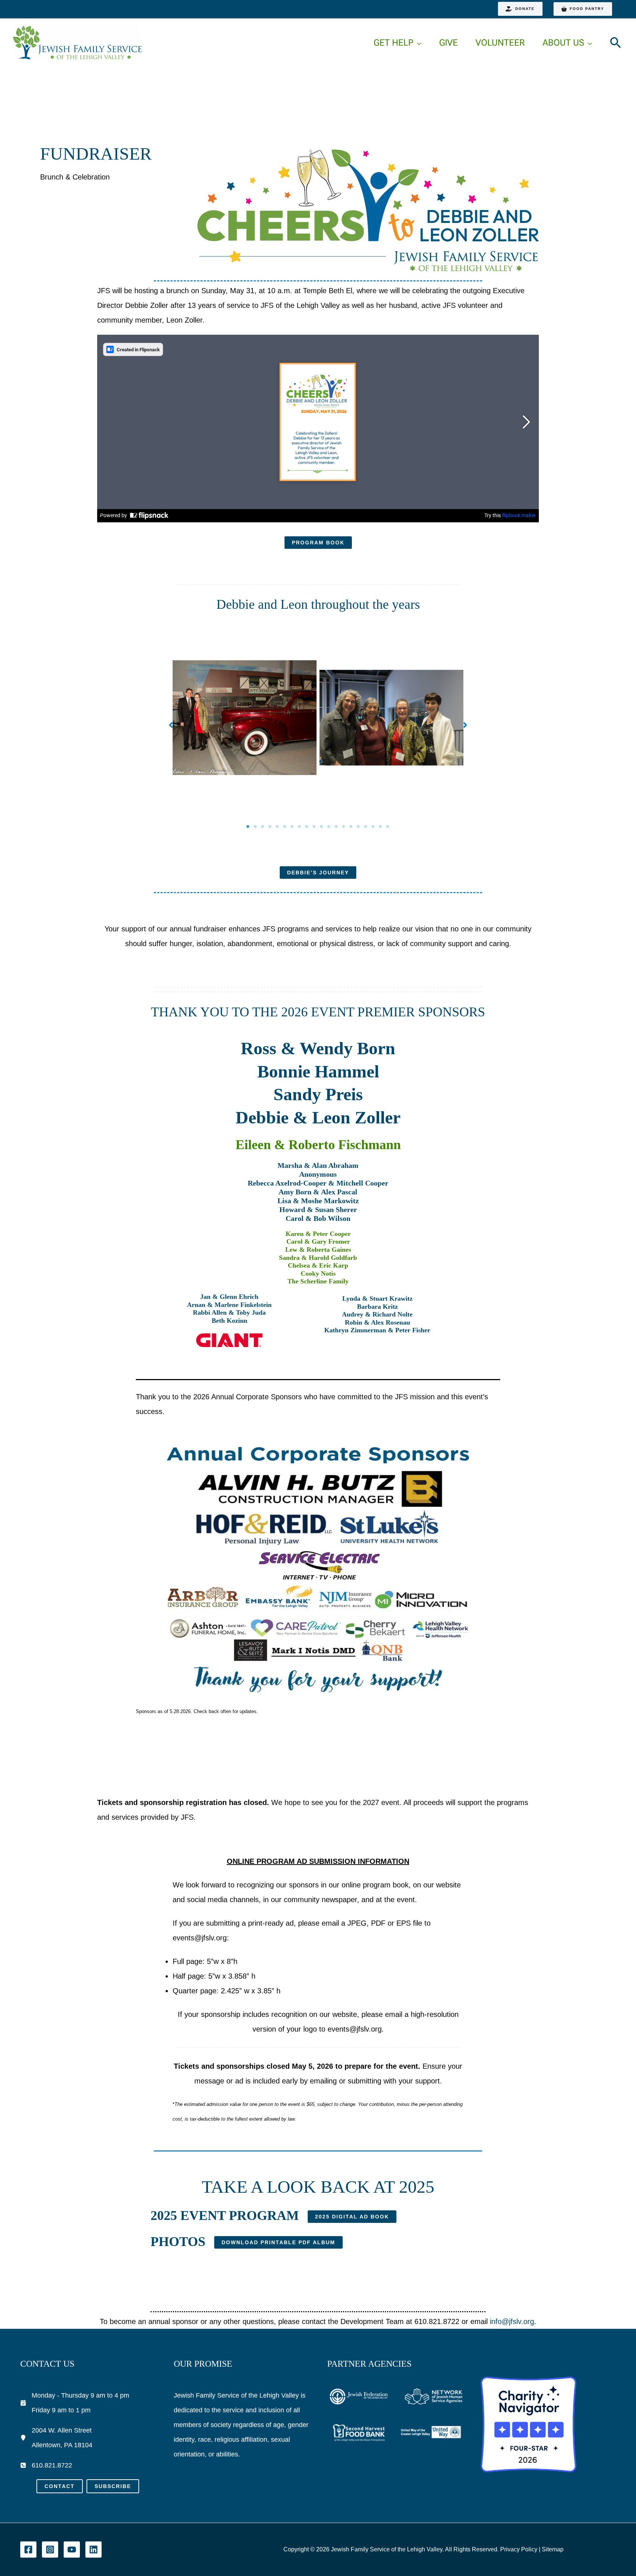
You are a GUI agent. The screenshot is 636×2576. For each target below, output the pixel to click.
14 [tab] (344, 827)
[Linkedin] (93, 2550)
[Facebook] (28, 2550)
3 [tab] (263, 827)
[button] (520, 9)
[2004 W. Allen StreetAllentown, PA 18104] (56, 2438)
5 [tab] (278, 827)
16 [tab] (358, 827)
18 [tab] (373, 827)
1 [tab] (248, 827)
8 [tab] (300, 827)
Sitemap (553, 2549)
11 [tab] (322, 827)
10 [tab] (314, 827)
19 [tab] (381, 827)
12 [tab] (329, 827)
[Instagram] (50, 2550)
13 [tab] (336, 827)
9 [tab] (307, 827)
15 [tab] (351, 827)
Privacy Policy (519, 2549)
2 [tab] (255, 827)
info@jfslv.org (512, 2321)
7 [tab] (292, 827)
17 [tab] (366, 827)
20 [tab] (388, 827)
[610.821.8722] (46, 2465)
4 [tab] (270, 827)
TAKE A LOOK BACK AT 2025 (318, 2187)
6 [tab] (285, 827)
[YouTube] (72, 2550)
